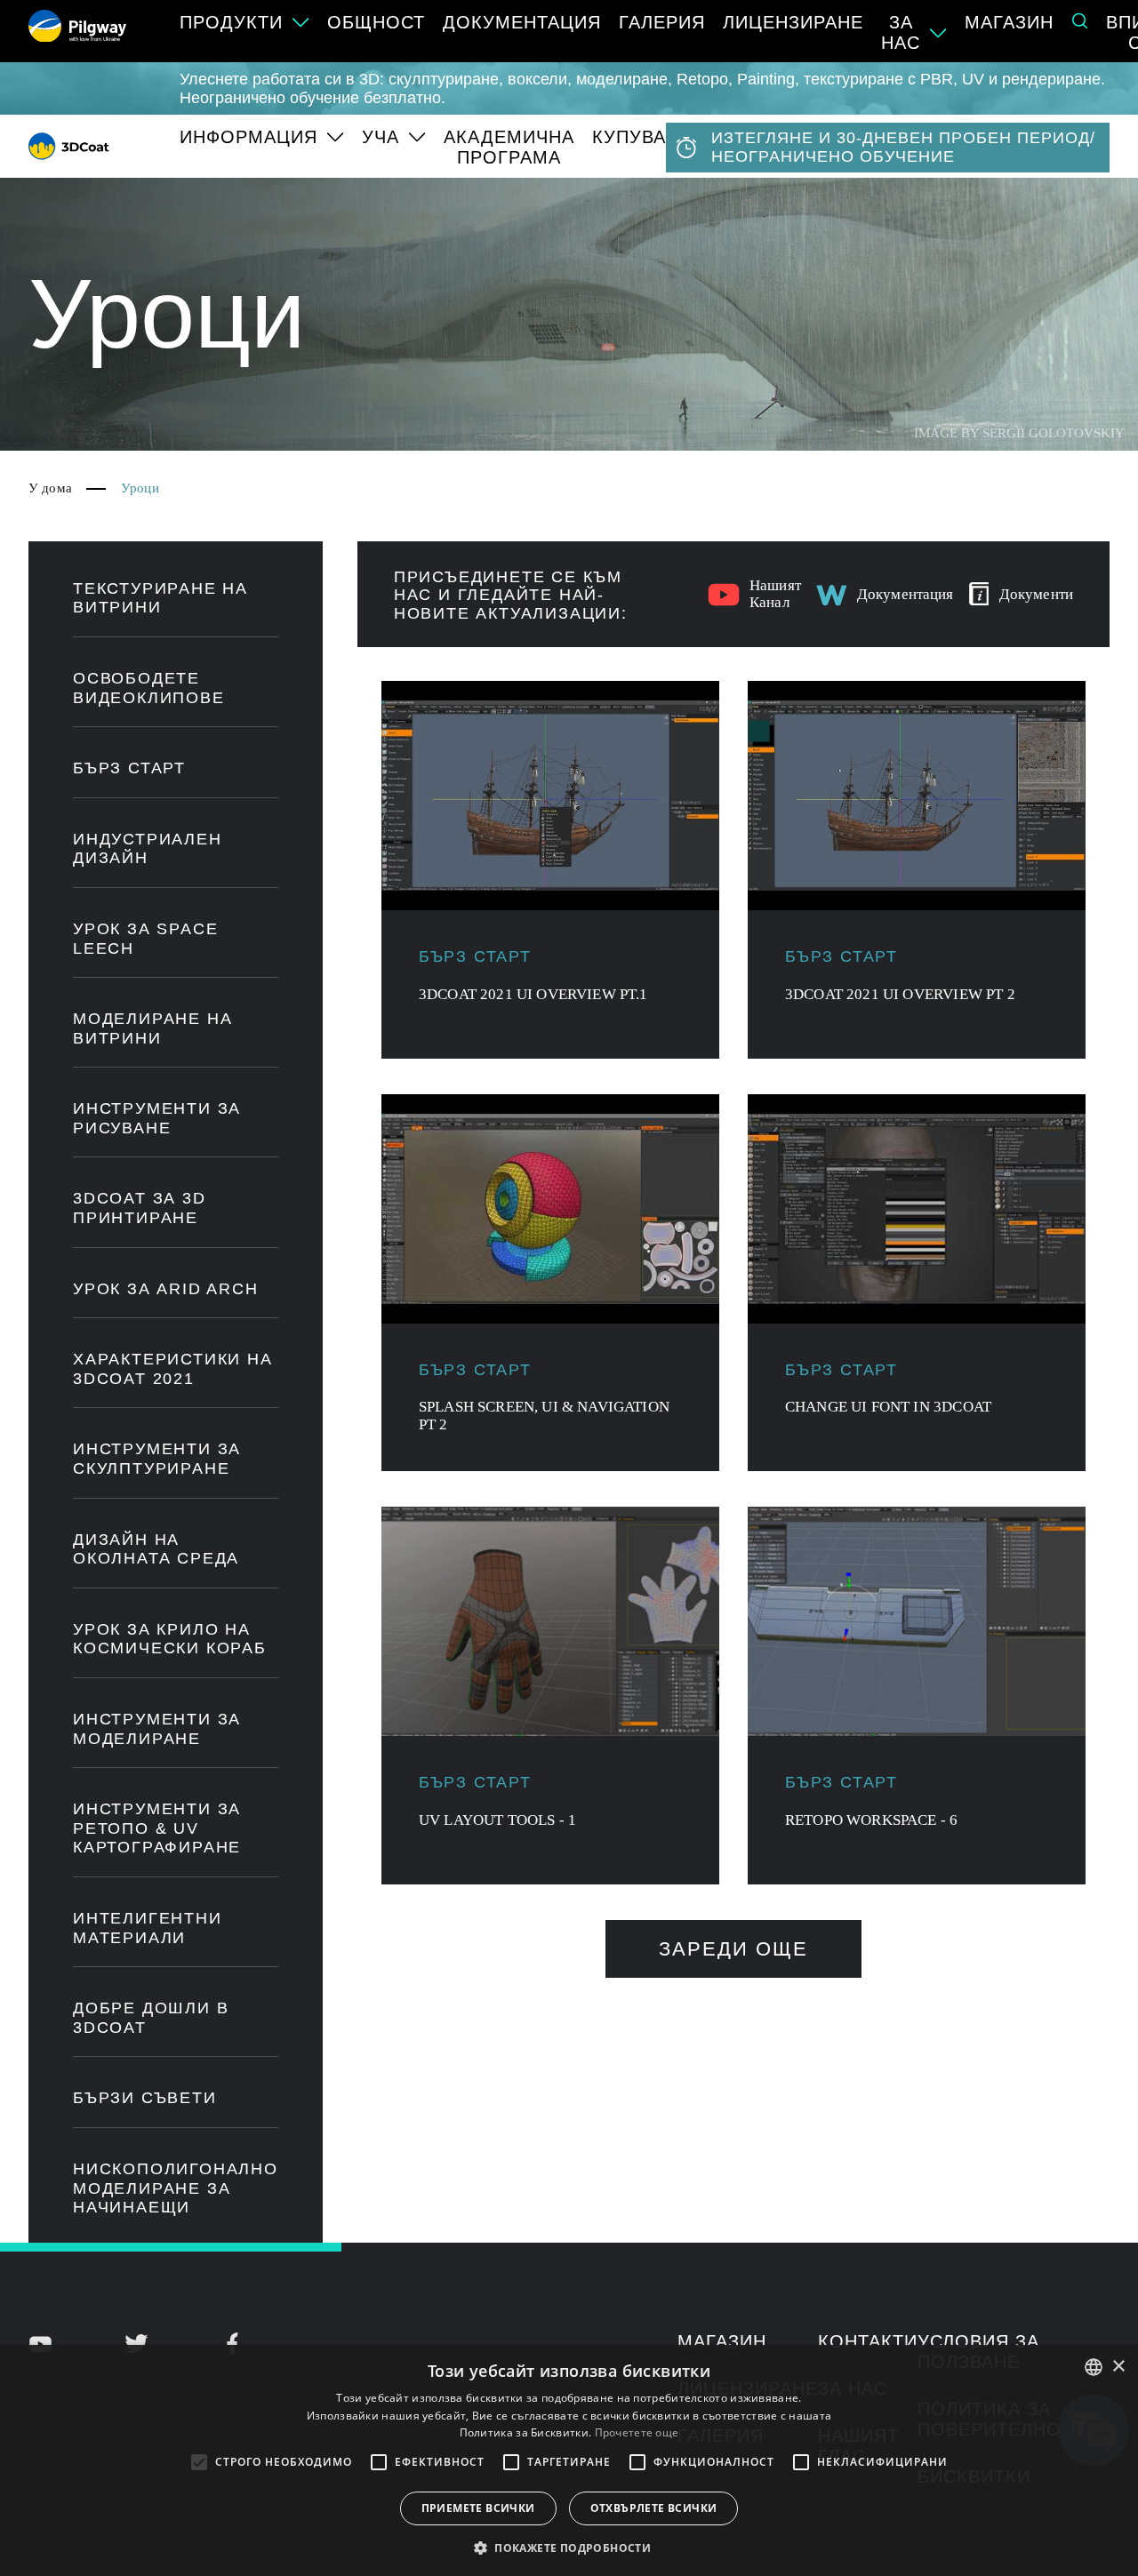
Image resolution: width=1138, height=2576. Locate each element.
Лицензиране (793, 22)
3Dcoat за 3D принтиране (140, 1208)
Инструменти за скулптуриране (157, 1459)
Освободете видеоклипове (149, 688)
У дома (50, 488)
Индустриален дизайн (148, 849)
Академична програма (509, 147)
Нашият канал (775, 594)
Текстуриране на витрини (160, 598)
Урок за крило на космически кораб (170, 1639)
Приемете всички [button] (478, 2508)
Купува (629, 137)
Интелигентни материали (148, 1928)
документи (1036, 594)
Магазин (1009, 22)
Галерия (662, 22)
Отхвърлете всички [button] (654, 2508)
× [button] (1118, 2367)
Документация (522, 22)
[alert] (569, 2460)
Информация (248, 137)
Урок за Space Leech (145, 939)
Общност (376, 22)
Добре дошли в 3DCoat (151, 2018)
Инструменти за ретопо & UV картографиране (157, 1828)
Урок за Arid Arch (166, 1289)
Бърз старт (129, 768)
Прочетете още (637, 2432)
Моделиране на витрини (152, 1028)
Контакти (868, 2341)
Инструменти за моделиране (157, 1729)
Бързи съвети (145, 2098)
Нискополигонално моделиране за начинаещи (176, 2188)
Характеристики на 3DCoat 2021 (173, 1369)
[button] (569, 2547)
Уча (381, 137)
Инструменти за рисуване (157, 1118)
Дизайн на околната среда (156, 1549)
